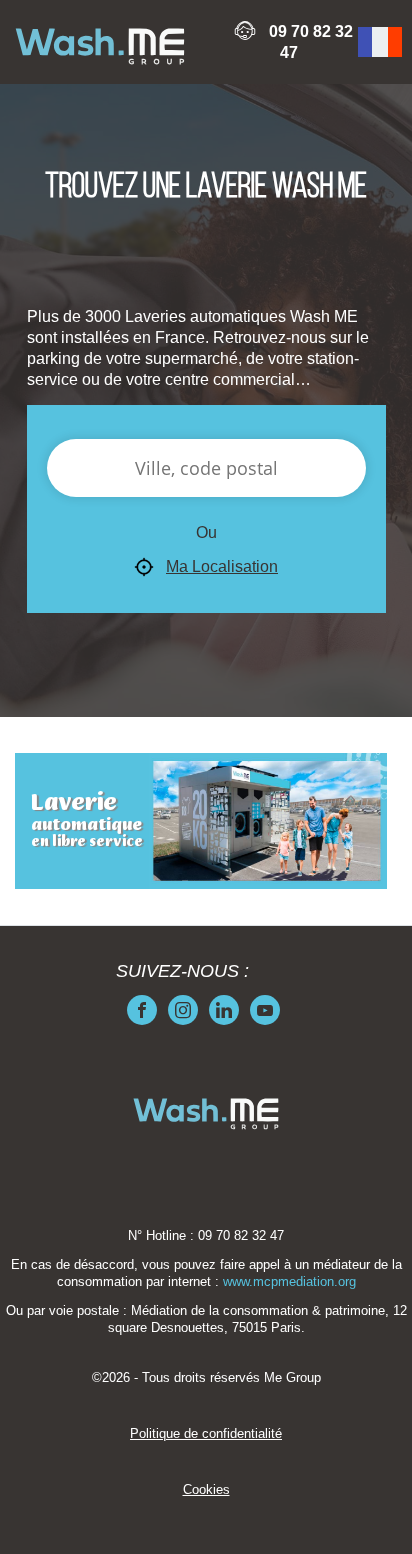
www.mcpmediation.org (289, 1282)
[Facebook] (142, 1010)
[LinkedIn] (224, 1010)
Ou (206, 532)
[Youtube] (265, 1010)
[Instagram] (183, 1010)
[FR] (380, 42)
